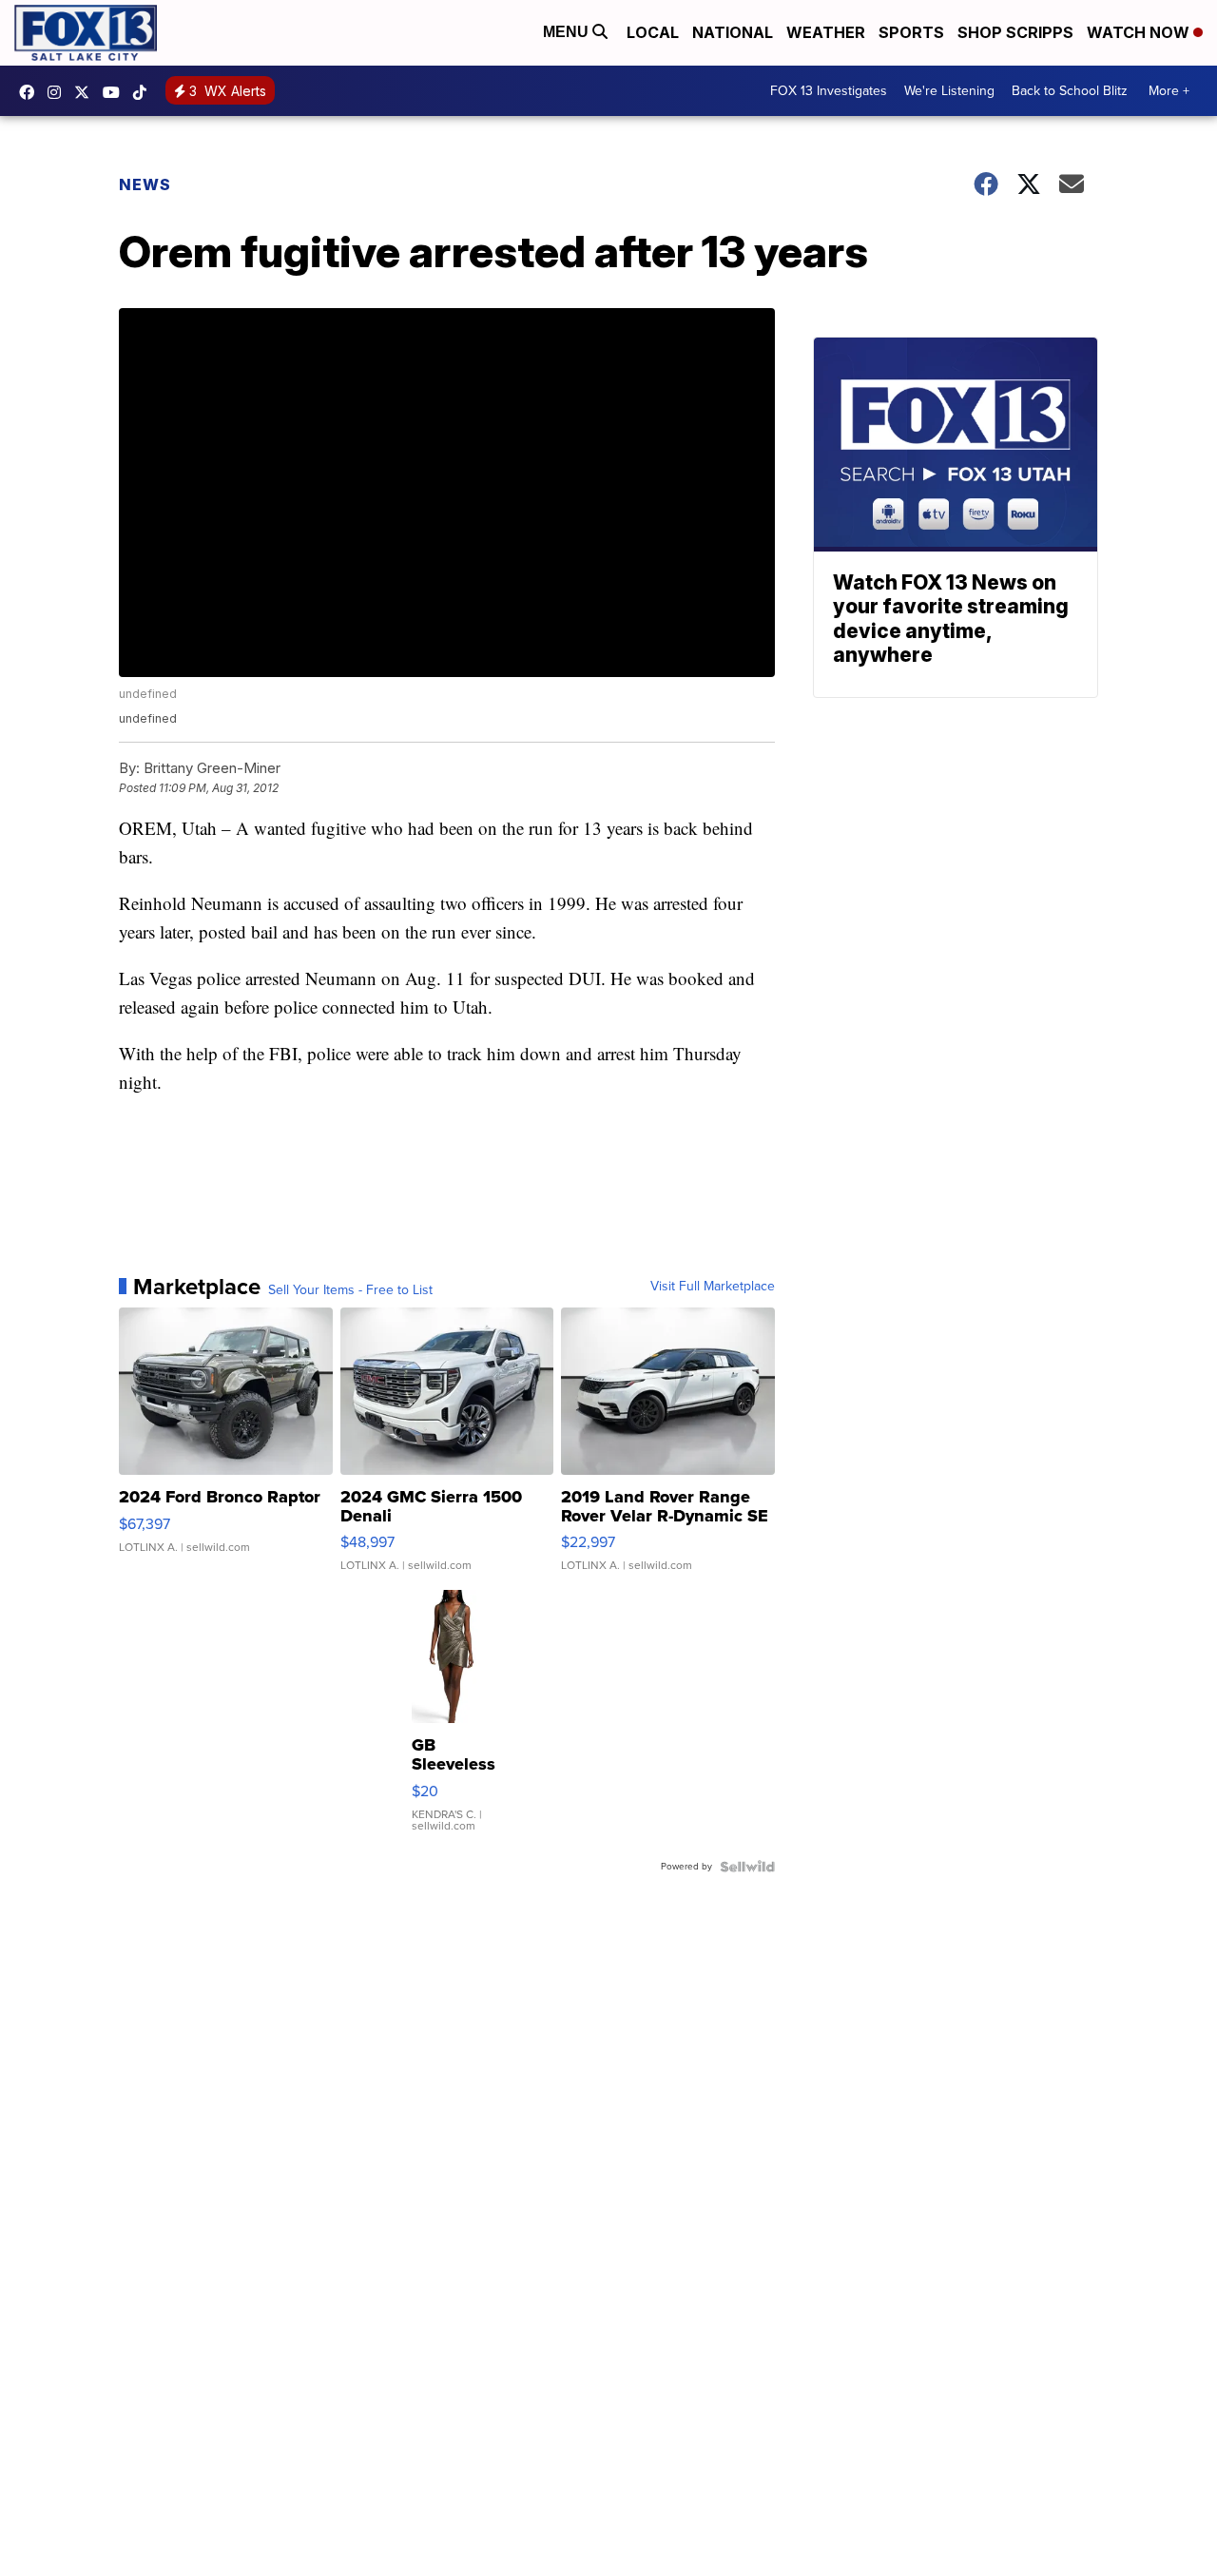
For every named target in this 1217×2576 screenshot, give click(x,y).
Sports (911, 32)
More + (1169, 91)
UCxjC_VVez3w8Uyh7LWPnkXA (116, 92)
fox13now (59, 92)
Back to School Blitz (1070, 91)
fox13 (87, 92)
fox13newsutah (31, 92)
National (733, 32)
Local (653, 32)
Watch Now (1140, 32)
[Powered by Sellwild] (747, 1867)
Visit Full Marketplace (713, 1287)
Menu (568, 32)
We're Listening (949, 91)
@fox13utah (145, 92)
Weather (826, 32)
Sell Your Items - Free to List (350, 1290)
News (145, 184)
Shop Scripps (1015, 32)
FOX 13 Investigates (829, 91)
